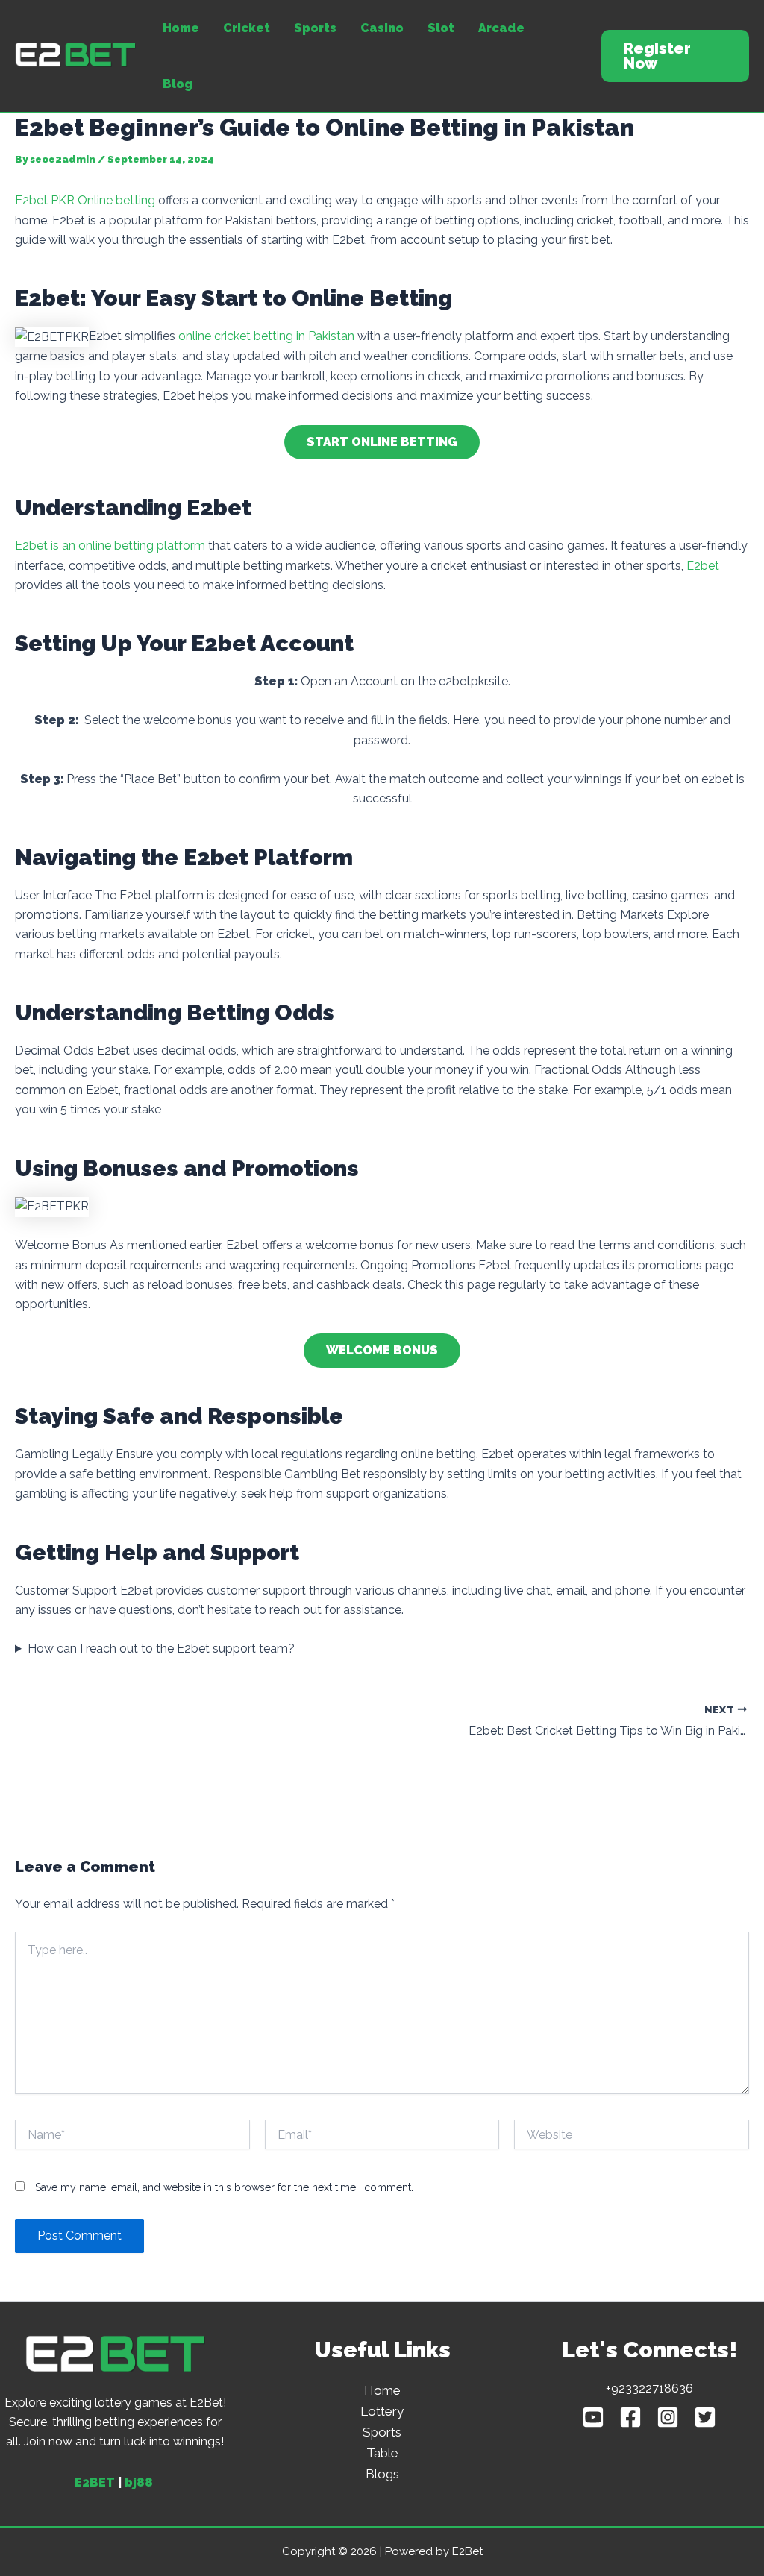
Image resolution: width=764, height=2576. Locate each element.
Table (382, 2453)
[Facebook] (630, 2417)
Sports (315, 28)
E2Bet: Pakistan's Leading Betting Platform (29, 68)
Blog (178, 84)
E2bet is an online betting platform (110, 546)
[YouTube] (593, 2417)
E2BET (95, 2482)
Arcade (501, 28)
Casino (382, 28)
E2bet (703, 566)
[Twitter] (705, 2417)
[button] (675, 56)
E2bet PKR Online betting (85, 200)
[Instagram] (668, 2417)
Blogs (382, 2474)
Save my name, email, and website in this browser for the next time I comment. (224, 2187)
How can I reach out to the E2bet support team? (161, 1649)
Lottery (382, 2411)
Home (181, 28)
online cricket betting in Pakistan (266, 336)
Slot (441, 28)
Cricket (247, 28)
